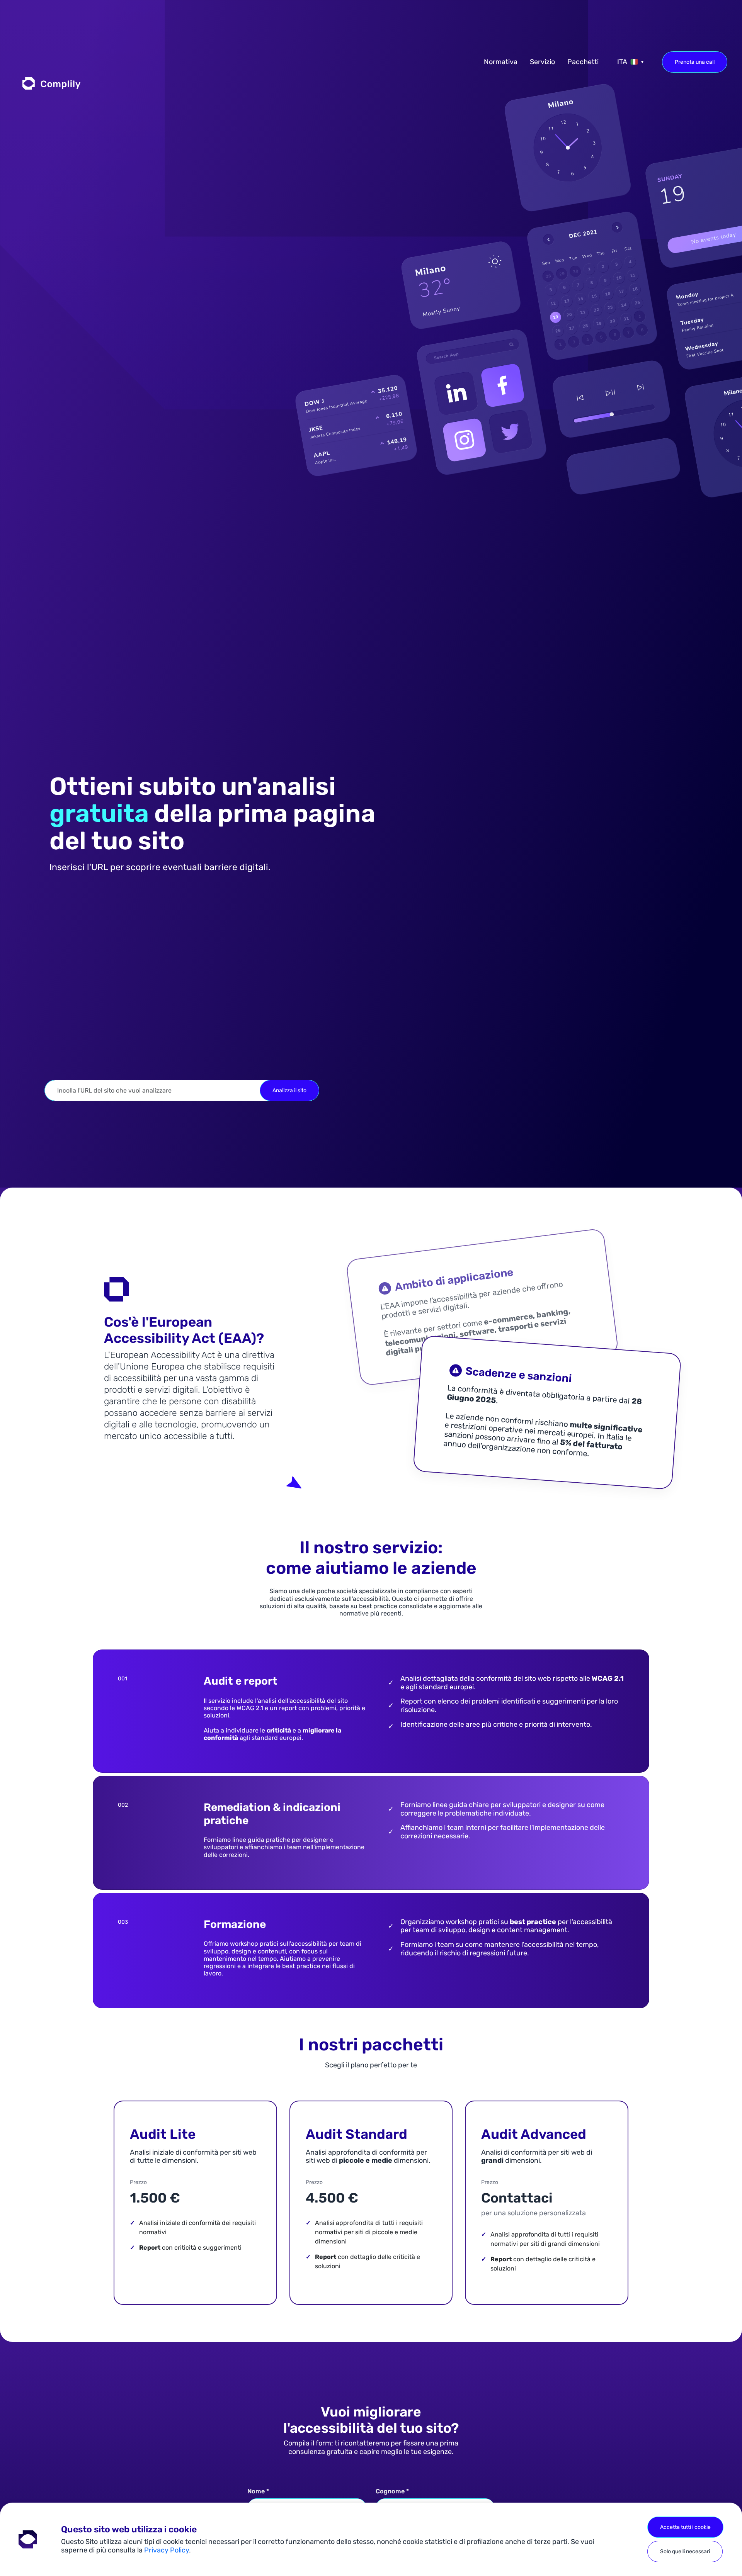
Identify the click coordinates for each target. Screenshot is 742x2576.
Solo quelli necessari (685, 2551)
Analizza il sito (289, 1090)
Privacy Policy (167, 2550)
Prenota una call (695, 62)
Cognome (392, 2491)
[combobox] (630, 62)
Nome (258, 2491)
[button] (51, 83)
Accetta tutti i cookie (685, 2527)
